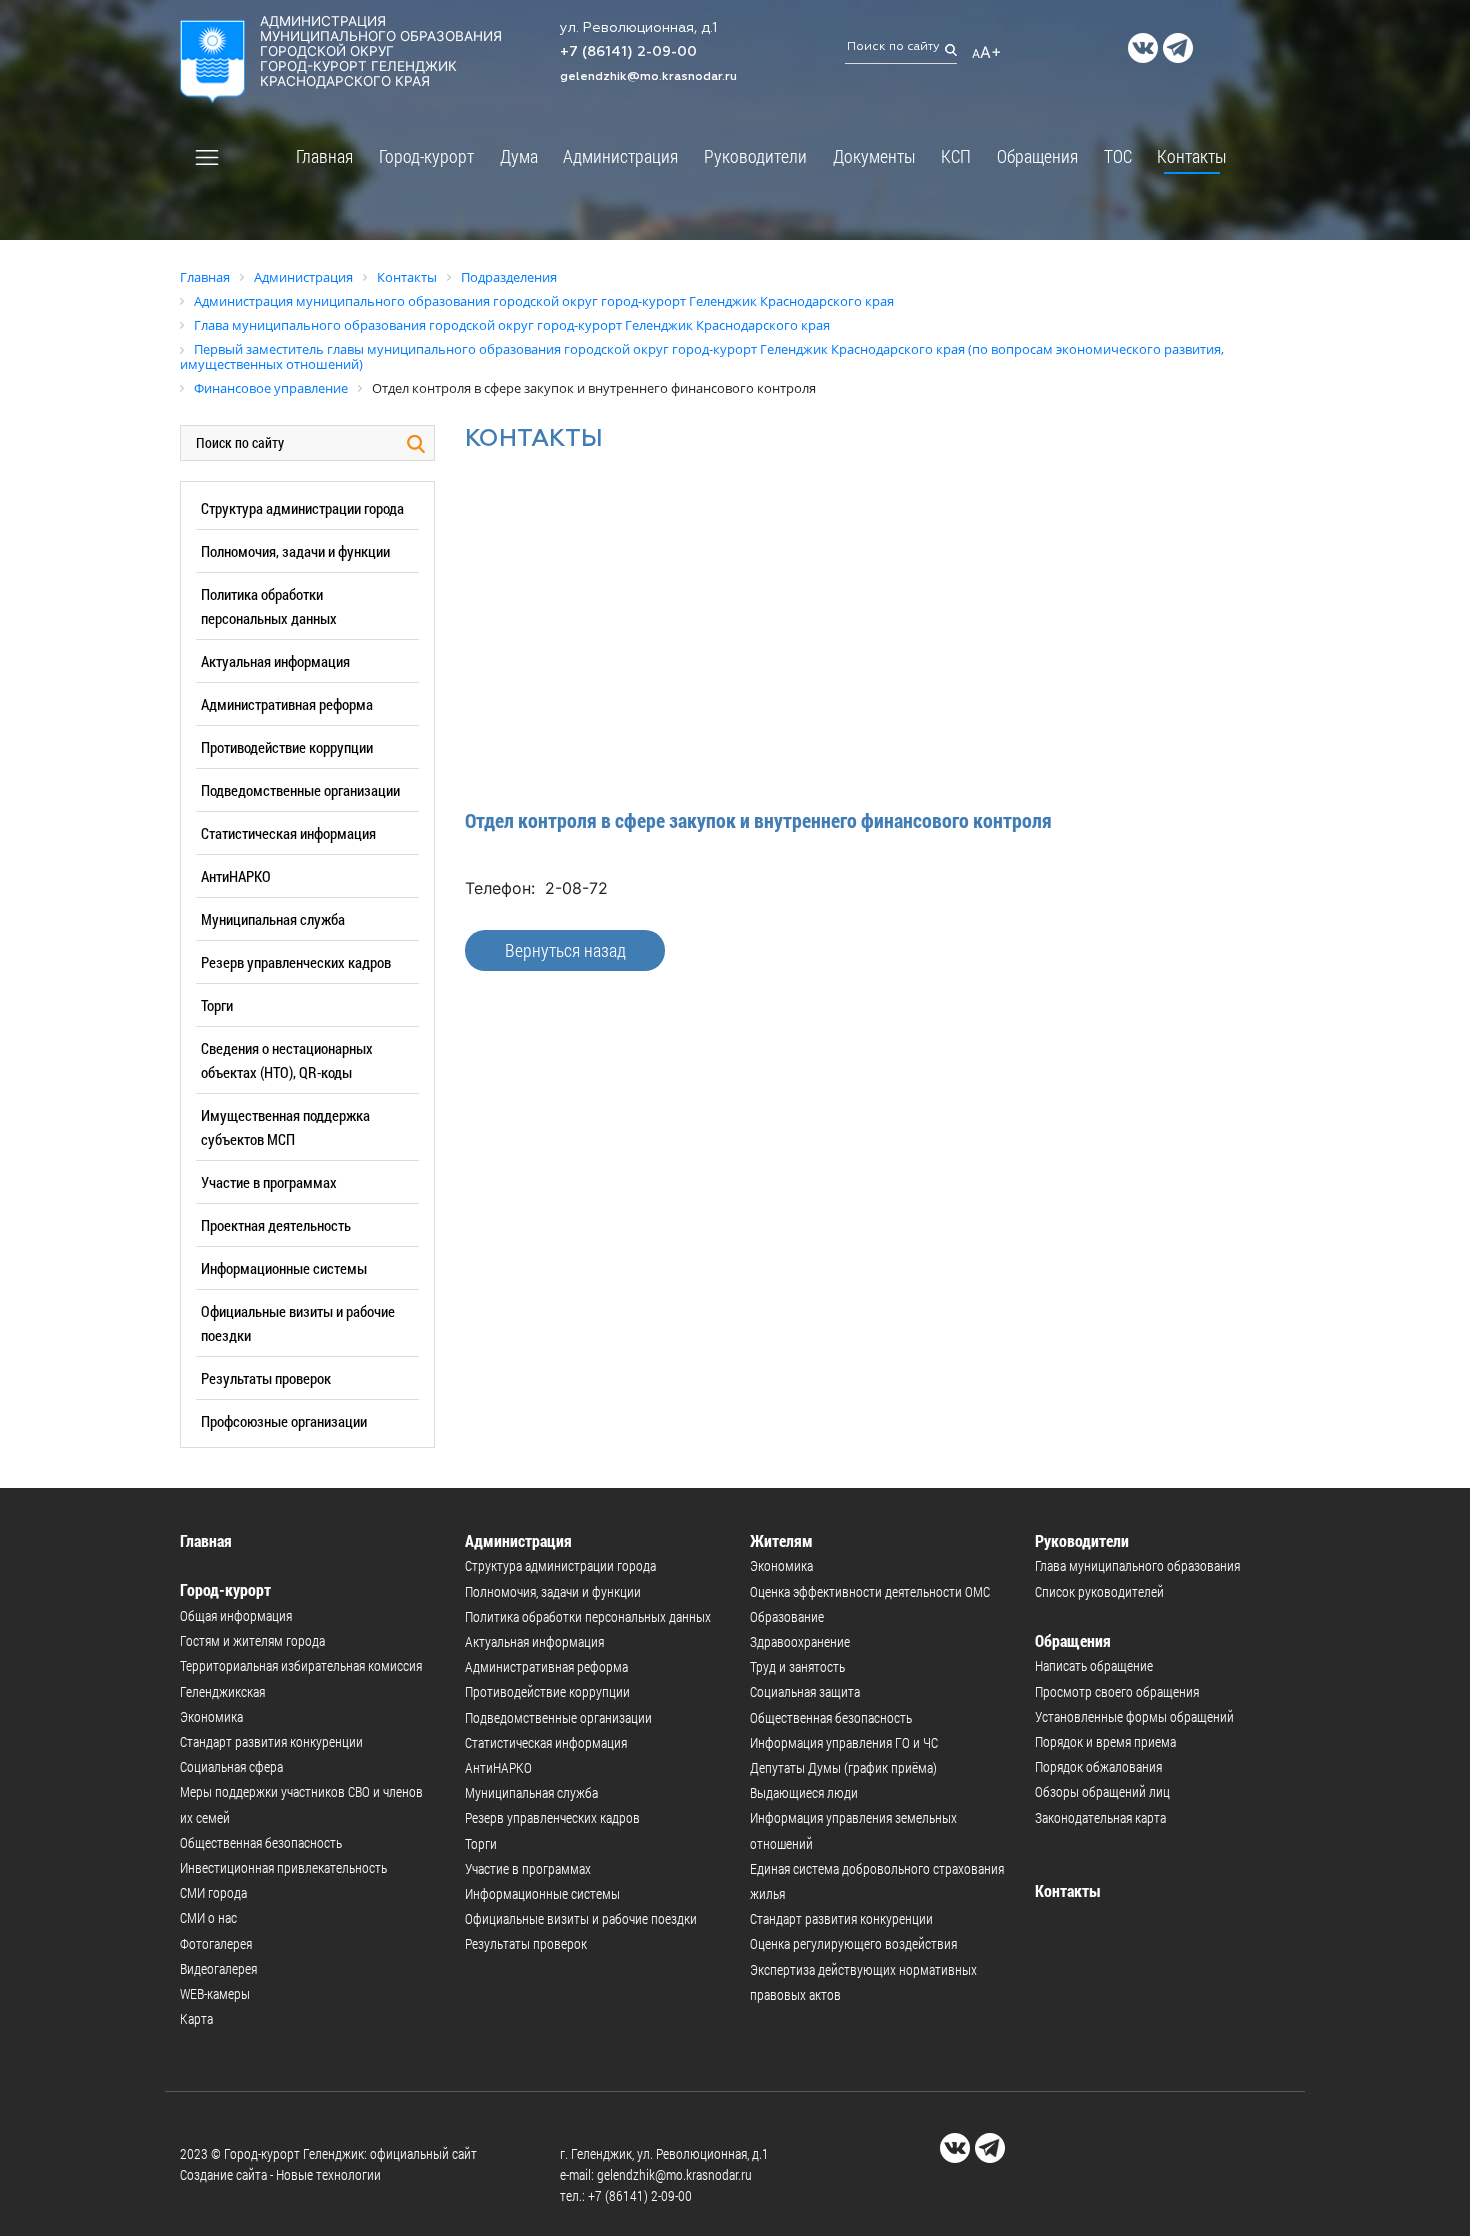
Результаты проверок (266, 1378)
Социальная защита (805, 1691)
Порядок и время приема (1105, 1741)
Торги (217, 1005)
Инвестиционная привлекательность (283, 1867)
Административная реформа (287, 704)
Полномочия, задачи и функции (295, 551)
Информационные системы (284, 1268)
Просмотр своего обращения (1117, 1691)
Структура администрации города (302, 508)
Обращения (1037, 156)
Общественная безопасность (261, 1842)
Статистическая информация (288, 833)
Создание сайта (223, 2174)
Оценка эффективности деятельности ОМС (870, 1591)
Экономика (211, 1716)
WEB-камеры (215, 1993)
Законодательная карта (1100, 1817)
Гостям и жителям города (252, 1640)
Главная (324, 156)
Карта (196, 2018)
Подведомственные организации (300, 790)
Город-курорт (426, 156)
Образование (787, 1616)
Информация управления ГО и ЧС (844, 1742)
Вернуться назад (565, 950)
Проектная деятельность (276, 1225)
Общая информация (236, 1615)
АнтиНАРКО (236, 876)
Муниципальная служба (273, 919)
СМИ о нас (208, 1917)
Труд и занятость (797, 1666)
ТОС (1118, 156)
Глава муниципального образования (1137, 1565)
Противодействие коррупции (287, 747)
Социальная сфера (231, 1766)
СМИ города (213, 1892)
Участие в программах (269, 1182)
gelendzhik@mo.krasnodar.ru (648, 77)
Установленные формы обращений (1134, 1716)
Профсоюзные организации (284, 1421)
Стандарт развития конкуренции (271, 1741)
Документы (874, 156)
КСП (956, 156)
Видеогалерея (218, 1968)
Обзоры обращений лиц (1102, 1791)
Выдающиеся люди (804, 1792)
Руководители (755, 156)
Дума (519, 156)
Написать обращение (1094, 1665)
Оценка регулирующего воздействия (853, 1943)
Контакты (1192, 156)
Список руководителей (1099, 1591)
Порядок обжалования (1098, 1766)
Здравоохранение (800, 1641)
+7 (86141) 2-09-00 (628, 52)
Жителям (781, 1540)
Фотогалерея (216, 1943)
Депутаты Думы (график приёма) (843, 1767)
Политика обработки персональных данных (588, 1616)
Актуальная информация (275, 661)
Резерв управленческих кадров (296, 962)
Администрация (620, 156)
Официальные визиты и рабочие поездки (581, 1918)
